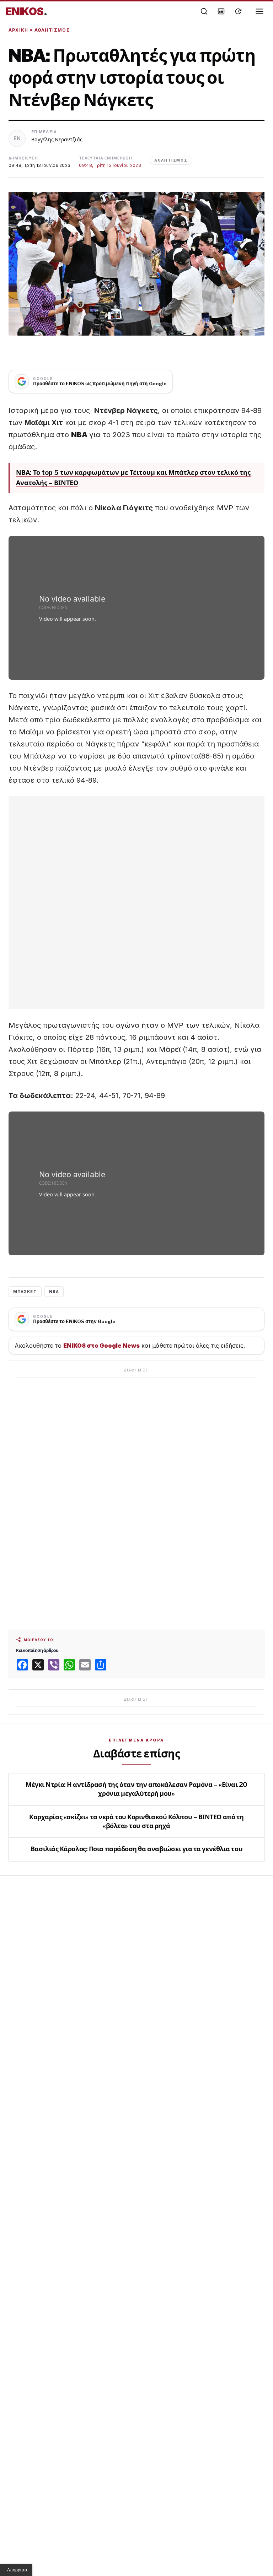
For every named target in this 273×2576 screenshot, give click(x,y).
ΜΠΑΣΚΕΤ (25, 1292)
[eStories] (238, 11)
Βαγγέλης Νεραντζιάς (57, 139)
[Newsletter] (221, 11)
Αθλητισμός (52, 30)
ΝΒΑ (54, 1292)
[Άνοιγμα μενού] (259, 11)
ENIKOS (26, 11)
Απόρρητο (17, 2570)
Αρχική (18, 30)
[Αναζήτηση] (204, 11)
